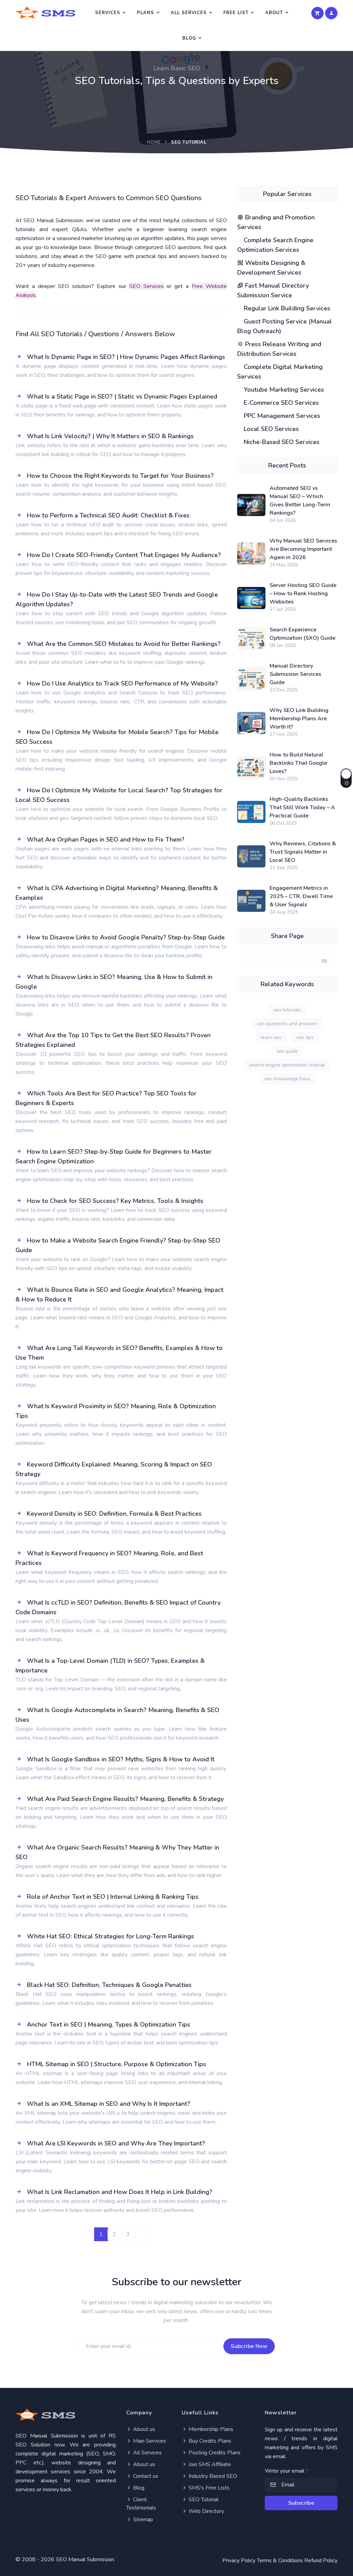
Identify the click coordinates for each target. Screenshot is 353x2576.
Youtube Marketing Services (283, 390)
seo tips (305, 1037)
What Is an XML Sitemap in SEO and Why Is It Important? (109, 2104)
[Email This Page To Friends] (324, 960)
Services (108, 13)
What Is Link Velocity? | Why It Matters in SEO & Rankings (110, 436)
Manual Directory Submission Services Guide (295, 674)
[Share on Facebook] (250, 960)
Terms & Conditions (280, 2560)
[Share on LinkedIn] (275, 960)
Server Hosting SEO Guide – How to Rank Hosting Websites (303, 594)
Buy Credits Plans (209, 2441)
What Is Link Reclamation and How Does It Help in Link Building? (120, 2192)
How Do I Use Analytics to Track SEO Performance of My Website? (122, 683)
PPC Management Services (281, 416)
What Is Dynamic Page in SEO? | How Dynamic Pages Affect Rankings (126, 357)
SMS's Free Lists (208, 2488)
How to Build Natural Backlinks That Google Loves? (298, 763)
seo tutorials (287, 1010)
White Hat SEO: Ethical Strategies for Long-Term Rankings (110, 1936)
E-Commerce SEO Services (280, 403)
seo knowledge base (287, 1079)
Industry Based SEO (212, 2476)
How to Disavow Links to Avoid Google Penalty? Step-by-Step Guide (126, 937)
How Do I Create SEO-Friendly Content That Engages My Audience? (124, 555)
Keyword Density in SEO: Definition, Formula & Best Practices (114, 1514)
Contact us (145, 2476)
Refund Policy (321, 2560)
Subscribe (301, 2503)
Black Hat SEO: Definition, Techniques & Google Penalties (109, 1985)
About (274, 13)
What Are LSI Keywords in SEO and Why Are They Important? (116, 2143)
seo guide (287, 1051)
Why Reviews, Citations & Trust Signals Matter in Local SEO (303, 852)
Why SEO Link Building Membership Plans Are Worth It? (299, 719)
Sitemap (142, 2520)
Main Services (149, 2441)
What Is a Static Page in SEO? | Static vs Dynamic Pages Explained (122, 396)
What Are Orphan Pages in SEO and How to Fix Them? (106, 839)
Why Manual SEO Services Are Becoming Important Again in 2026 (303, 549)
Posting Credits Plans (214, 2453)
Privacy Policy (239, 2560)
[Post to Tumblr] (300, 960)
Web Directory (206, 2511)
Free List (236, 13)
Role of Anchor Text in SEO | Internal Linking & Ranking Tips (113, 1897)
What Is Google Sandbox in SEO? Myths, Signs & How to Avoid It (121, 1759)
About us (143, 2429)
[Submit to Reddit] (312, 960)
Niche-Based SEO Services (281, 442)
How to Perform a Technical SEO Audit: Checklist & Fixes (108, 515)
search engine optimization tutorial (287, 1065)
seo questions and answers (287, 1024)
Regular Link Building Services (286, 308)
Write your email (286, 2471)
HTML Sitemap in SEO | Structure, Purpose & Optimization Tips (117, 2064)
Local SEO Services (270, 429)
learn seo (271, 1037)
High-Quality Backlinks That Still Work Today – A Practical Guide (302, 807)
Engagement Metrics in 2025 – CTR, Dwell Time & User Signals (301, 896)
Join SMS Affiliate (209, 2464)
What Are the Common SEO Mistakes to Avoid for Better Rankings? (124, 644)
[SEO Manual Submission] (66, 2415)
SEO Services (147, 286)
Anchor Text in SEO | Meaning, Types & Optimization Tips (109, 2024)
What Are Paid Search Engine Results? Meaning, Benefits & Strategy (125, 1799)
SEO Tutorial (203, 2500)
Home (154, 142)
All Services (189, 13)
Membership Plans (210, 2429)
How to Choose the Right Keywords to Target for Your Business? (120, 476)
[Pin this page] (287, 960)
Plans (145, 13)
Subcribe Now (249, 2346)
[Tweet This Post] (262, 960)
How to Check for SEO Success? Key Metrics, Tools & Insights (115, 1201)
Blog (189, 38)
